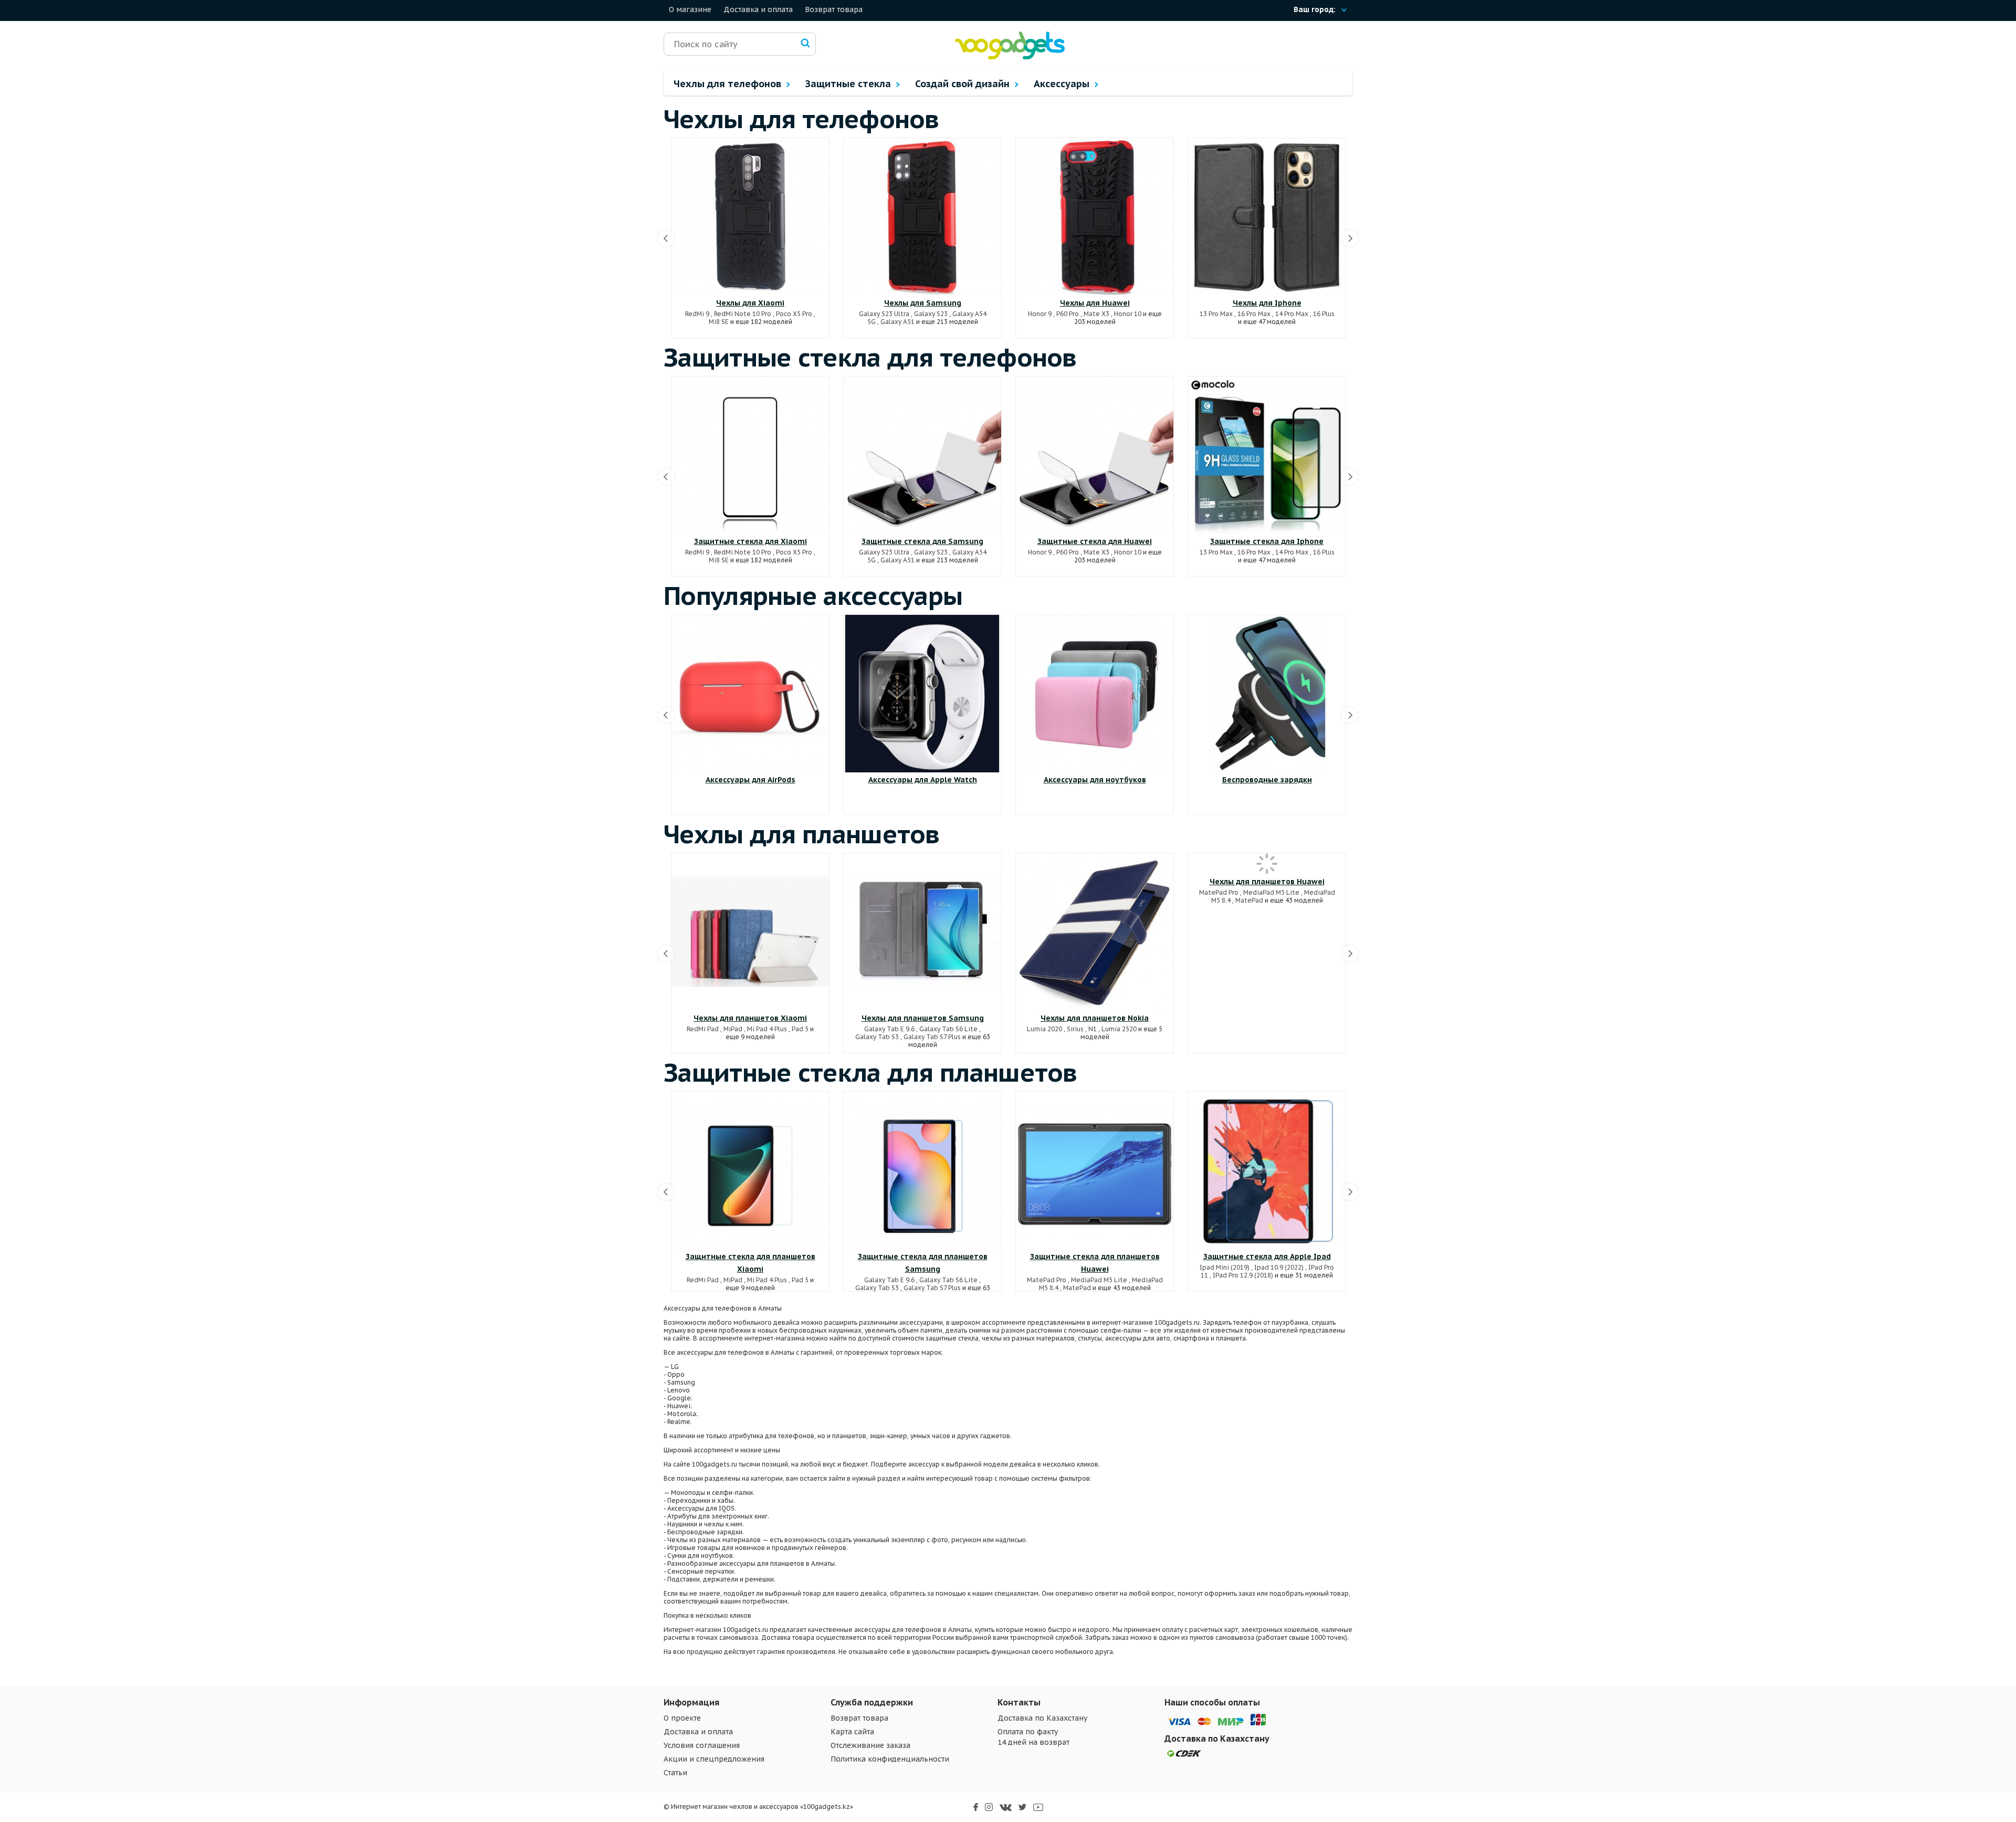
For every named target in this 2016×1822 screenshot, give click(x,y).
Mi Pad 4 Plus (767, 1029)
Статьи (675, 1773)
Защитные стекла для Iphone (1267, 541)
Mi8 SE (719, 322)
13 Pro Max (1216, 314)
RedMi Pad (703, 1029)
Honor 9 (1040, 314)
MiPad (733, 1029)
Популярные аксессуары (813, 595)
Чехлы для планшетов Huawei (1267, 882)
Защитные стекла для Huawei (1095, 541)
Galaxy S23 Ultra (884, 314)
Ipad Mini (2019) (1225, 1267)
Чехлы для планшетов (802, 834)
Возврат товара (834, 9)
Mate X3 (1096, 314)
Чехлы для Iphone (1267, 303)
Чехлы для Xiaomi (750, 303)
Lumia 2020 (1044, 1029)
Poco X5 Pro (794, 314)
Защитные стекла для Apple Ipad (1267, 1256)
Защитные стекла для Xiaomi (750, 541)
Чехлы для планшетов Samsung (923, 1018)
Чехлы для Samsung (923, 303)
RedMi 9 (697, 314)
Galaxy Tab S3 (877, 1037)
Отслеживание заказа (870, 1745)
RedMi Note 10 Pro (743, 314)
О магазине (690, 9)
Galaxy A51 (897, 322)
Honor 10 (1128, 314)
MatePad (1249, 900)
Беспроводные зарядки (1267, 780)
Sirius (1075, 1029)
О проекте (682, 1718)
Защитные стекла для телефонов (870, 357)
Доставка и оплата (758, 9)
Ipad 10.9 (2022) (1279, 1267)
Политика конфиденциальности (890, 1759)
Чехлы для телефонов (729, 84)
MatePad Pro (1219, 892)
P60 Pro (1068, 314)
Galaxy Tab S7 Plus (932, 1037)
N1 (1093, 1029)
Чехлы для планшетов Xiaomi (750, 1018)
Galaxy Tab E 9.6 (889, 1029)
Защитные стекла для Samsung (922, 541)
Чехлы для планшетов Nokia (1095, 1018)
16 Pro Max (1254, 314)
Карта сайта (852, 1732)
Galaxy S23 (931, 314)
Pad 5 (800, 1029)
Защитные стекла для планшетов (870, 1072)
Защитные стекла (849, 84)
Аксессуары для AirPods (750, 780)
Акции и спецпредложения (714, 1759)
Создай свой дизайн (964, 84)
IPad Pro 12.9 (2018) (1243, 1275)
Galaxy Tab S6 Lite (948, 1029)
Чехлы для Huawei (1095, 303)
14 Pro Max (1292, 314)
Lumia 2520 (1119, 1029)
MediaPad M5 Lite (1271, 892)
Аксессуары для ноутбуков (1095, 780)
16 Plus (1324, 314)
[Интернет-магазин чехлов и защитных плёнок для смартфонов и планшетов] (1010, 57)
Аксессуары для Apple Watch (923, 780)
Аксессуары (1063, 84)
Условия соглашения (702, 1745)
